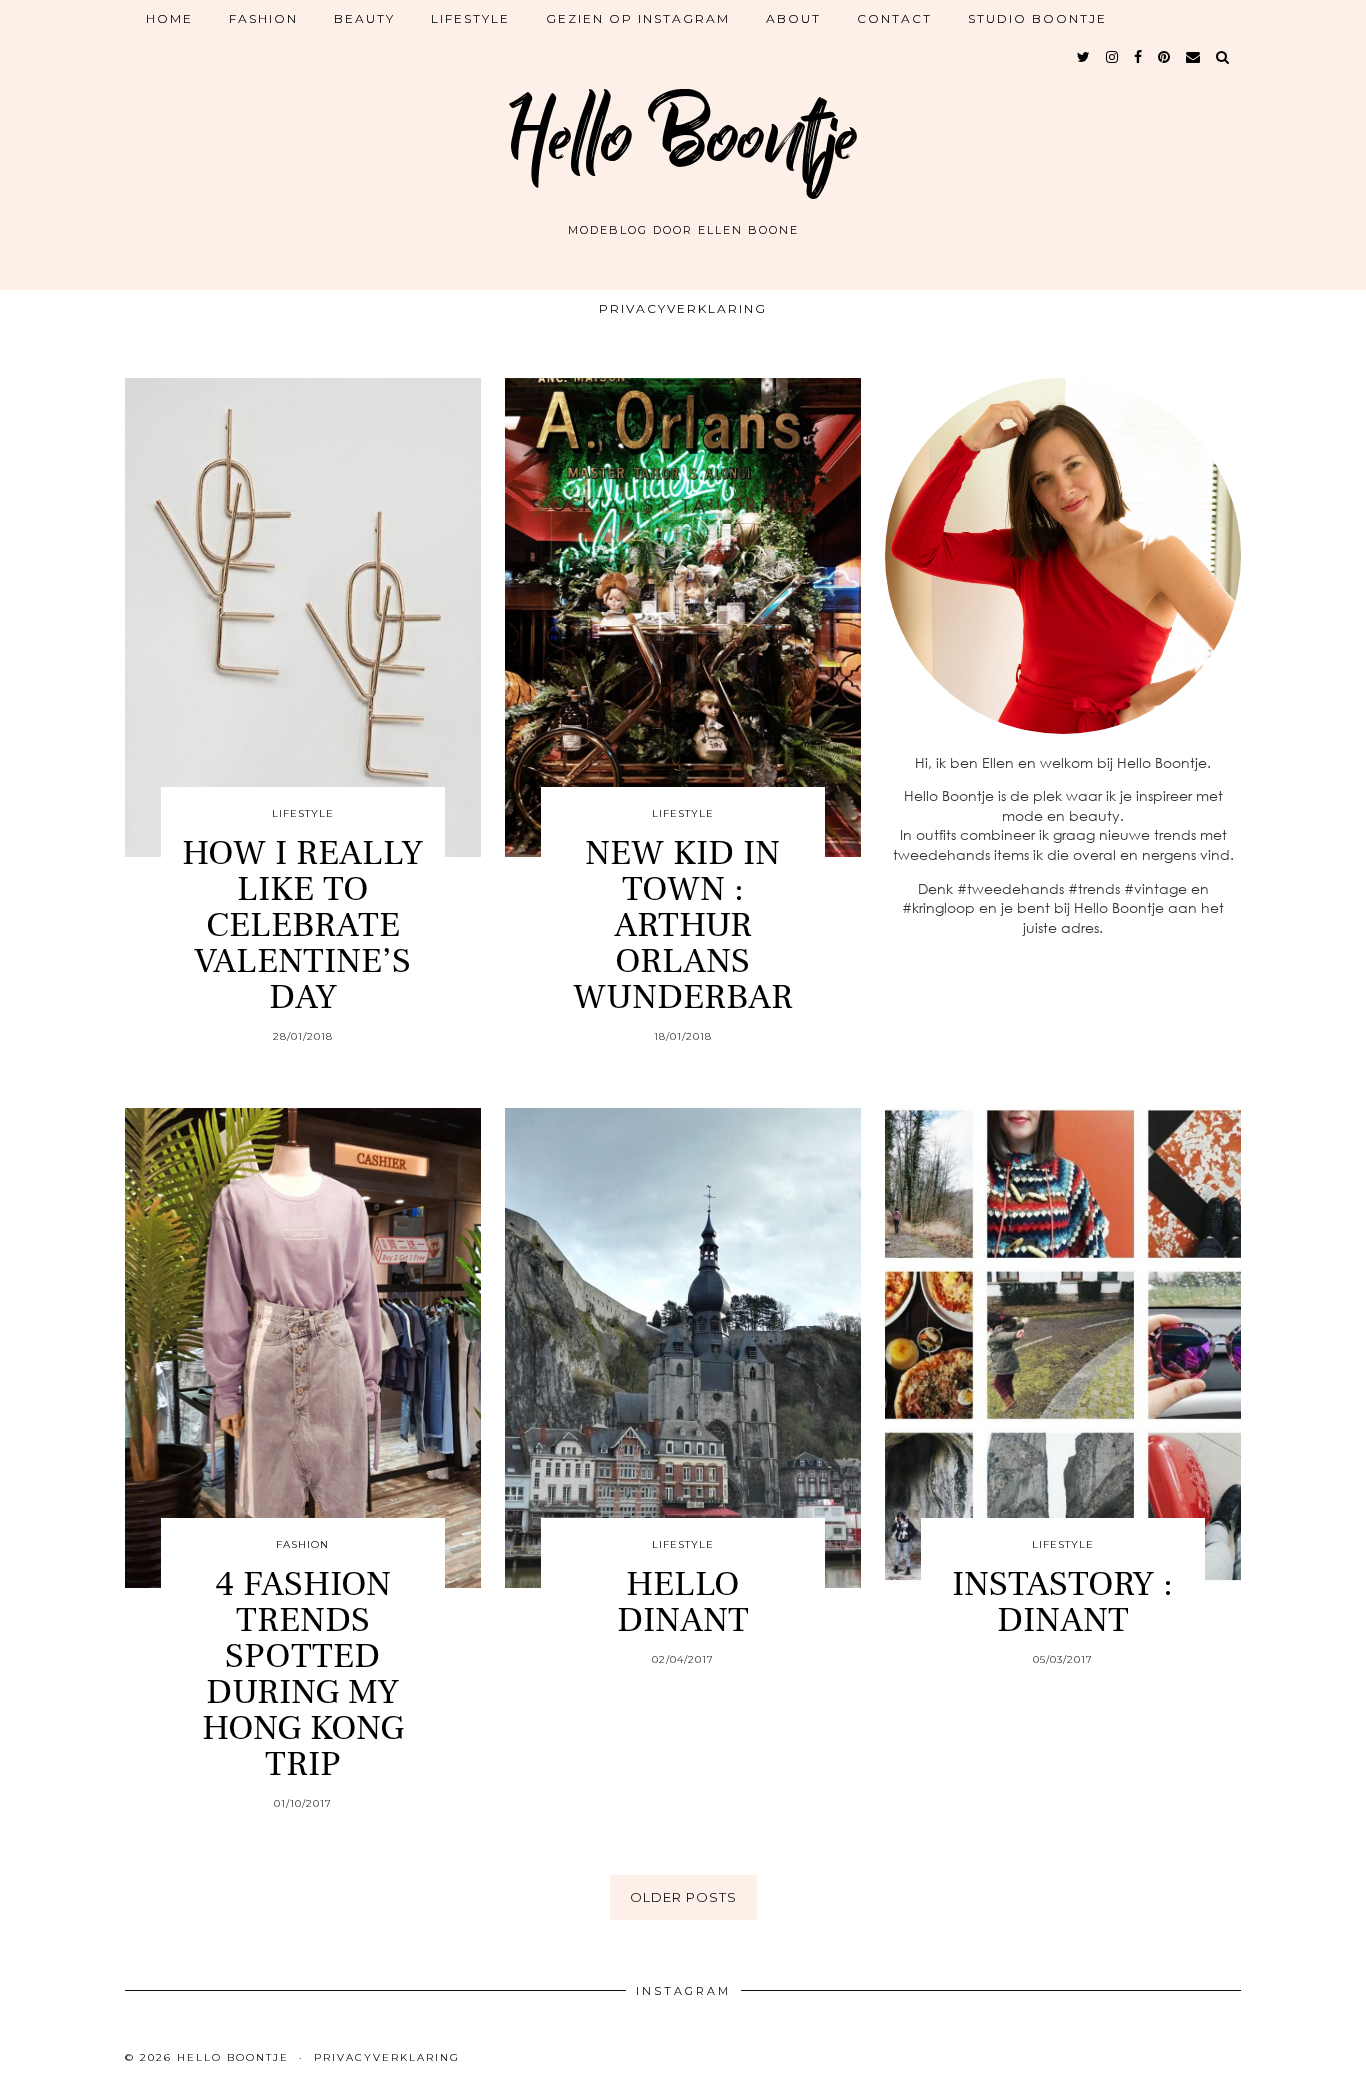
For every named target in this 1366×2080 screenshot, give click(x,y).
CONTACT (894, 18)
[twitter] (1084, 57)
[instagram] (1113, 57)
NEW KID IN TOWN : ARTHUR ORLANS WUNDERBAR (683, 925)
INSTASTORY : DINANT (1062, 1602)
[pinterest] (1165, 57)
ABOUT (793, 18)
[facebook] (1139, 57)
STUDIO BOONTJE (1037, 18)
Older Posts (683, 1897)
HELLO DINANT (683, 1602)
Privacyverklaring (683, 308)
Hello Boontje (683, 138)
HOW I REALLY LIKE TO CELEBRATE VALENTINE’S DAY (302, 925)
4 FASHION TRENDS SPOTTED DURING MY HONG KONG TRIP (303, 1674)
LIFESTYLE (470, 18)
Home (169, 18)
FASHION (263, 18)
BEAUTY (364, 18)
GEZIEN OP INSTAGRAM (638, 18)
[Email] (1194, 57)
